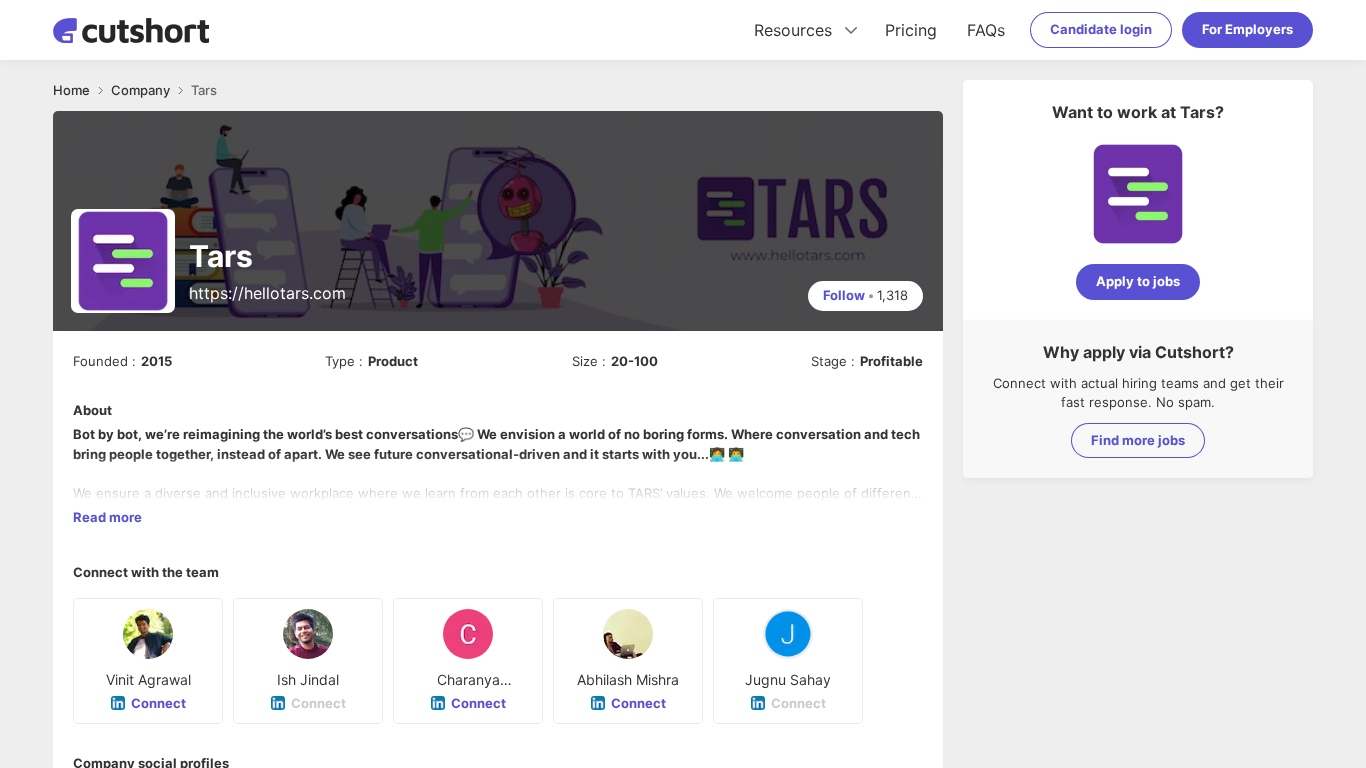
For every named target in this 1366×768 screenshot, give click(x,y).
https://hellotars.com (267, 293)
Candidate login (1101, 29)
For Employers (1247, 29)
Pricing (911, 30)
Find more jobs (1138, 440)
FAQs (986, 30)
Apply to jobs (1138, 281)
